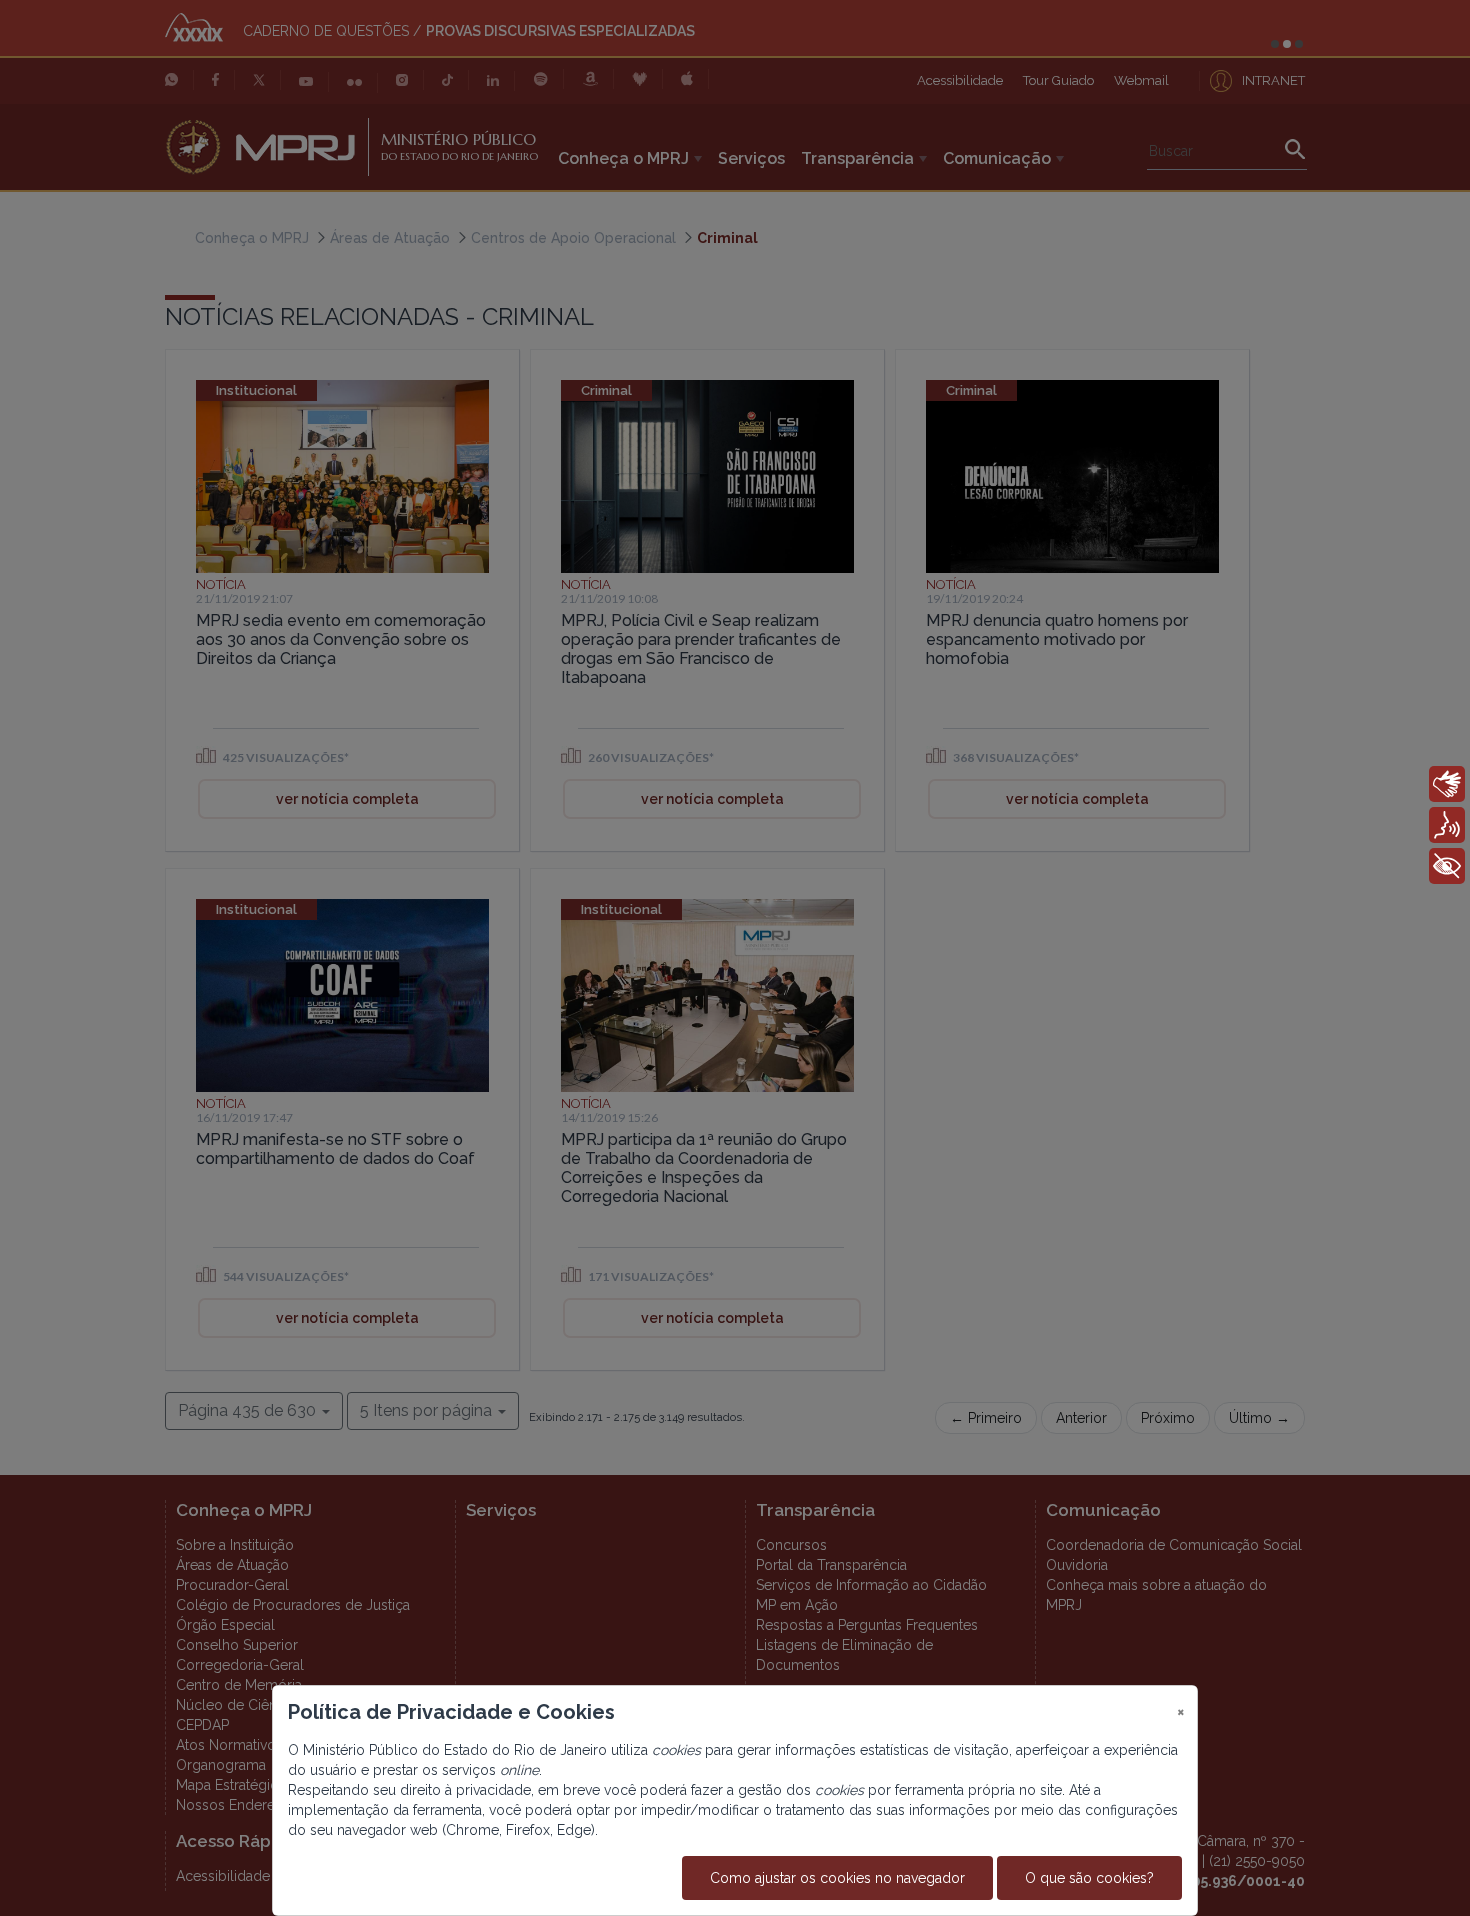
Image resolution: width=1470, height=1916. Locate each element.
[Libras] (1447, 784)
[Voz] (1447, 825)
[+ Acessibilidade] (1447, 866)
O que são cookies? (1089, 1878)
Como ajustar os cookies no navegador (837, 1878)
